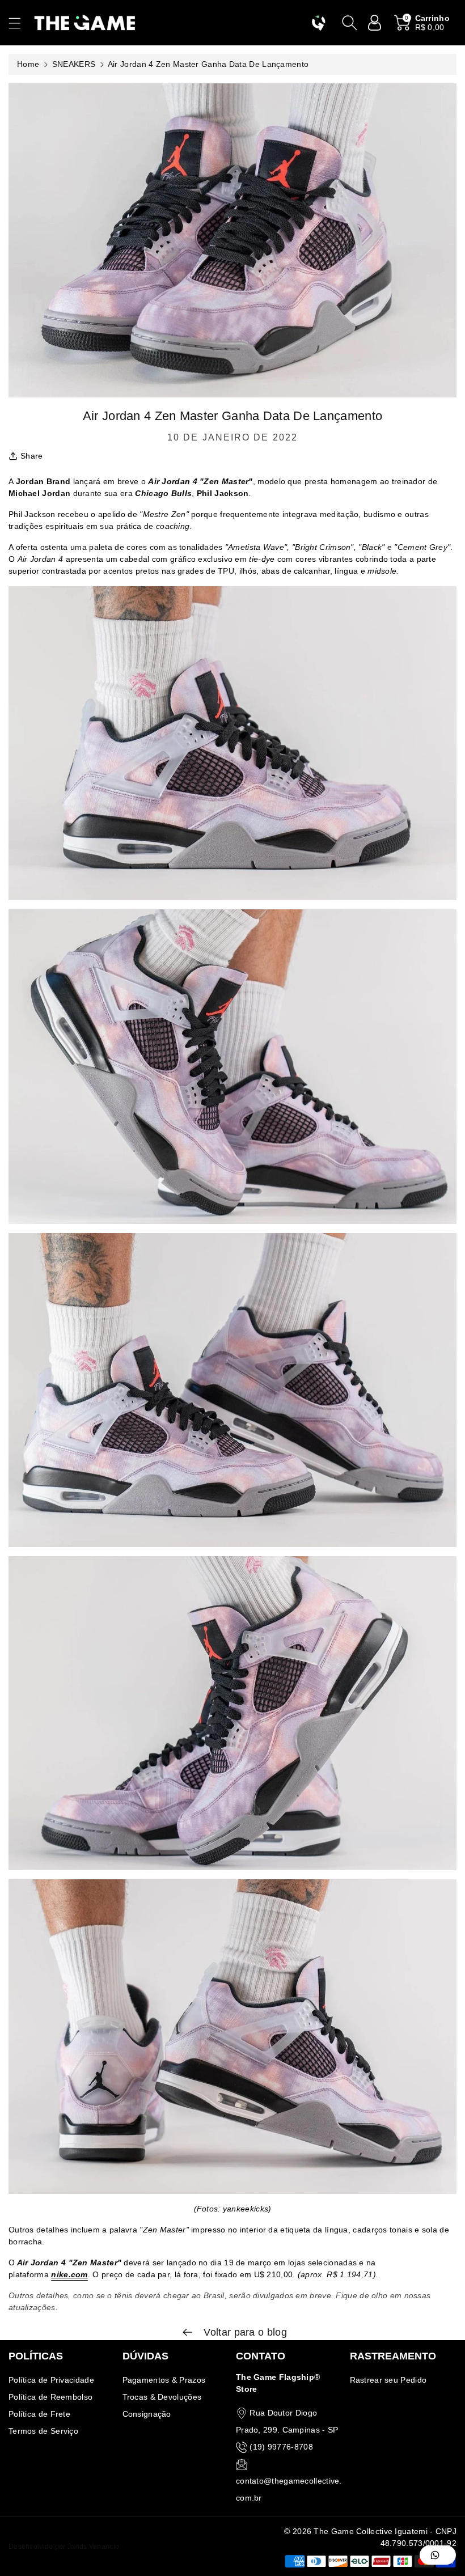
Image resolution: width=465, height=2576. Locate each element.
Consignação (147, 2414)
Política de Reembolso (50, 2397)
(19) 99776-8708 (281, 2447)
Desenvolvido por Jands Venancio (64, 2547)
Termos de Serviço (43, 2431)
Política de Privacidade (51, 2380)
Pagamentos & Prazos (164, 2380)
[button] (20, 23)
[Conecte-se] (375, 23)
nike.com (69, 2274)
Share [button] (32, 456)
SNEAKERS (74, 64)
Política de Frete (39, 2414)
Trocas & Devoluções (162, 2397)
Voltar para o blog (244, 2332)
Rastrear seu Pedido (388, 2380)
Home (28, 64)
